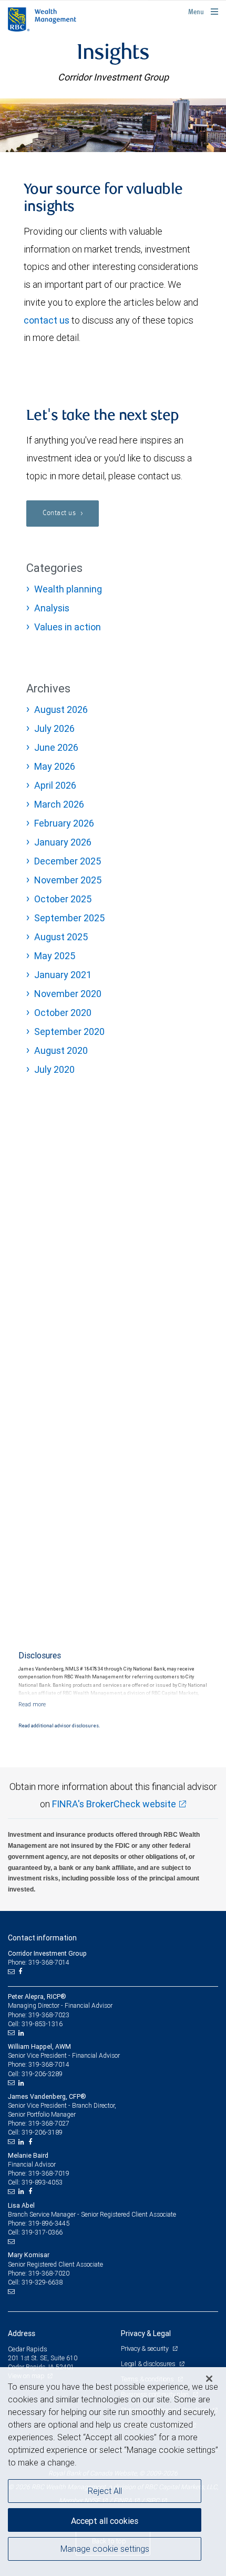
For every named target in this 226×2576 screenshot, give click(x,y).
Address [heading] (22, 2333)
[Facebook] (22, 1971)
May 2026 (55, 766)
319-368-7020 (49, 2273)
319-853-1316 (42, 2024)
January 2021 (63, 975)
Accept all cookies (105, 2521)
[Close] (209, 2379)
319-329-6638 (42, 2282)
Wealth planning (68, 589)
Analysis (52, 608)
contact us (47, 320)
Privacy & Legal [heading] (146, 2333)
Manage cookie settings (105, 2549)
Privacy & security (145, 2348)
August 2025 (61, 937)
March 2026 (59, 804)
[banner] (113, 125)
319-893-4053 (42, 2182)
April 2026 (55, 785)
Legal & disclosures (149, 2364)
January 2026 (63, 842)
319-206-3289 (42, 2074)
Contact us (60, 513)
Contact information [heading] (42, 1938)
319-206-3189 (42, 2132)
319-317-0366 (42, 2232)
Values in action (68, 627)
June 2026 (56, 747)
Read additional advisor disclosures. (59, 1726)
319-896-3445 (49, 2223)
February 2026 (64, 823)
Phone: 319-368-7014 (39, 1962)
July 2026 (54, 728)
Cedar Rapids (28, 2349)
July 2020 (54, 1069)
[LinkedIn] (23, 2033)
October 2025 (63, 899)
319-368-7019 (49, 2173)
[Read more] (32, 1704)
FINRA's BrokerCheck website (114, 1804)
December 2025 (68, 861)
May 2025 (55, 956)
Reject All (105, 2491)
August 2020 (61, 1050)
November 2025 (68, 880)
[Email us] (12, 1971)
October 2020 (63, 1013)
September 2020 (69, 1032)
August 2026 (61, 710)
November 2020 (68, 994)
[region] (113, 2472)
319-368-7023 (49, 2015)
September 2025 (69, 918)
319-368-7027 (49, 2123)
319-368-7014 (49, 2064)
